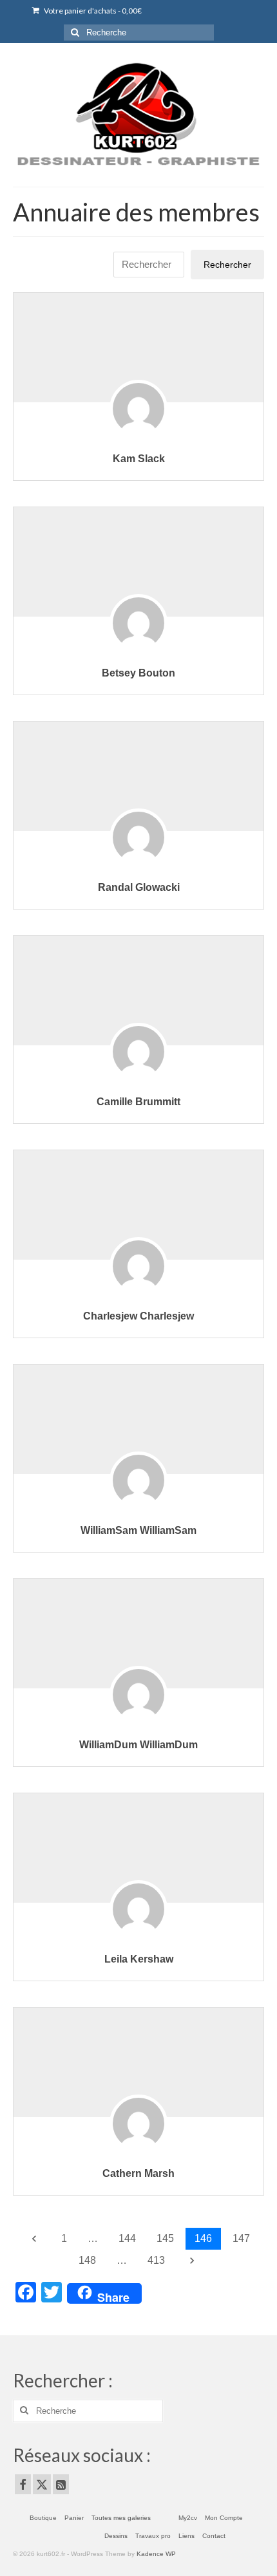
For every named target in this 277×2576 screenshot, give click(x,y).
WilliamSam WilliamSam (138, 1530)
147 (241, 2238)
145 (165, 2238)
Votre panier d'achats (92, 11)
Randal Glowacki (139, 887)
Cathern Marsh (138, 2173)
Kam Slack (139, 459)
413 (156, 2260)
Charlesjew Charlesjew (138, 1316)
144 (127, 2238)
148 (87, 2260)
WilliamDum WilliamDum (138, 1745)
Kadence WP (156, 2554)
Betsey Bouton (138, 673)
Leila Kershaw (139, 1959)
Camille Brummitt (138, 1102)
